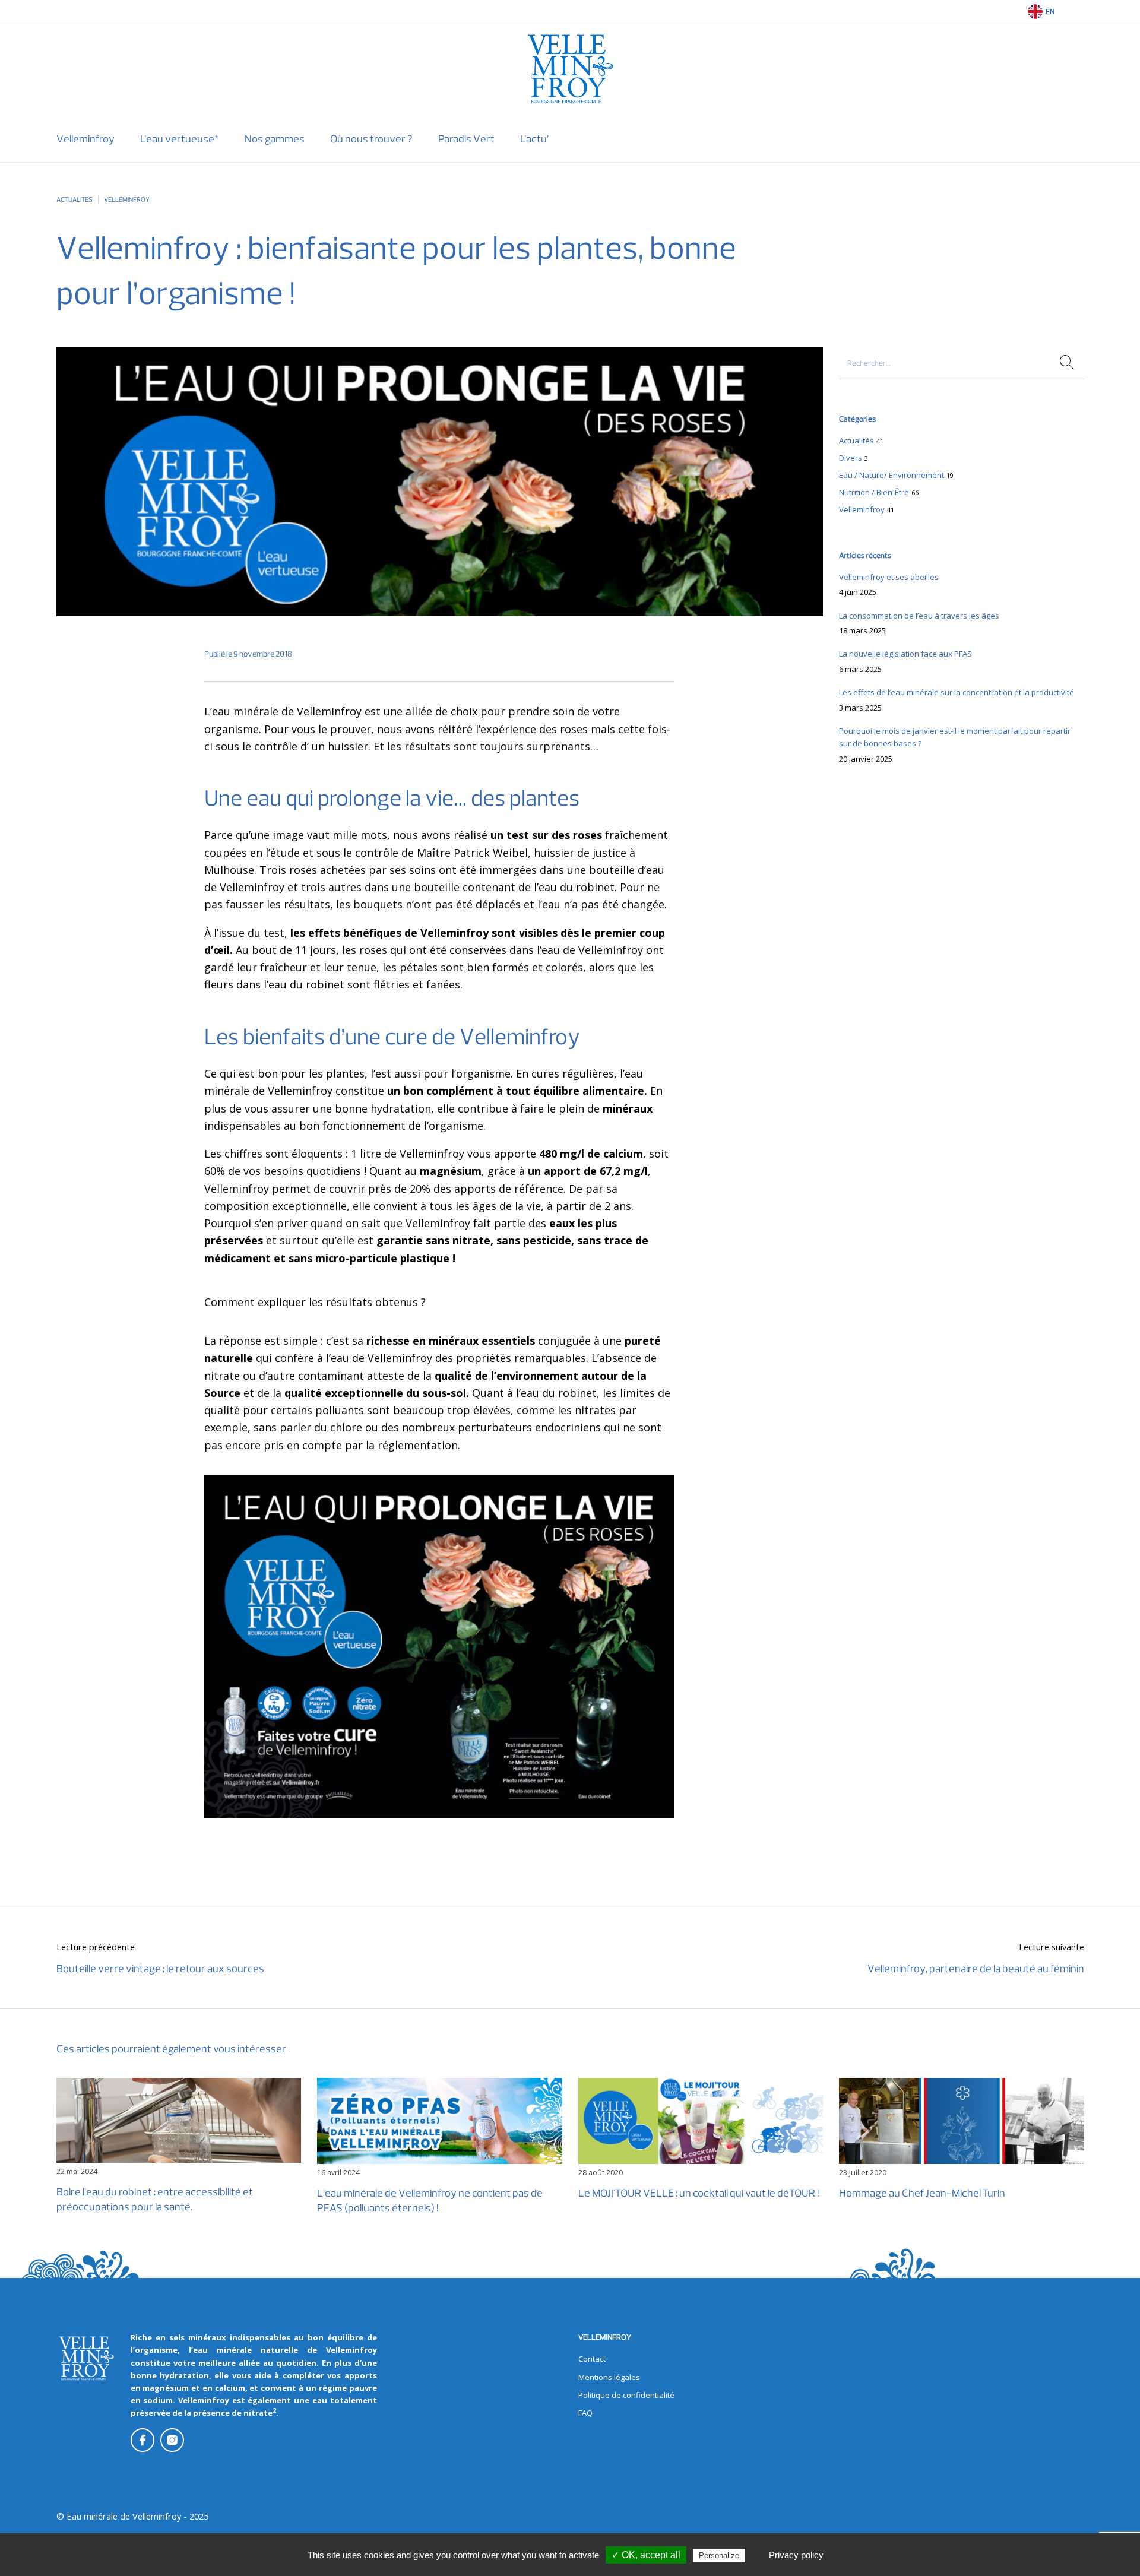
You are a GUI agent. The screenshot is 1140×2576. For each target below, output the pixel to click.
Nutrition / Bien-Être (874, 492)
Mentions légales (609, 2377)
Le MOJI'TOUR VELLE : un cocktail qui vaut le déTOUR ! (699, 2193)
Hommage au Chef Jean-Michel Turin (922, 2193)
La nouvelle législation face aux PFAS (905, 654)
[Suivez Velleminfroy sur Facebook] (142, 2440)
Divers (851, 458)
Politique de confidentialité (626, 2395)
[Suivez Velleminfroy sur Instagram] (172, 2440)
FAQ (585, 2413)
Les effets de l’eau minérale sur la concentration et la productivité (957, 692)
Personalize (719, 2556)
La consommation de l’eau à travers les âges (919, 616)
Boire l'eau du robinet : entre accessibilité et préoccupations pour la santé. (155, 2200)
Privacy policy (796, 2555)
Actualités (75, 199)
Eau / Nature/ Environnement (892, 475)
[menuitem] (85, 139)
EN (1050, 12)
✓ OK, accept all (646, 2555)
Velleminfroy (127, 199)
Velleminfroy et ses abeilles (889, 577)
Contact (592, 2359)
